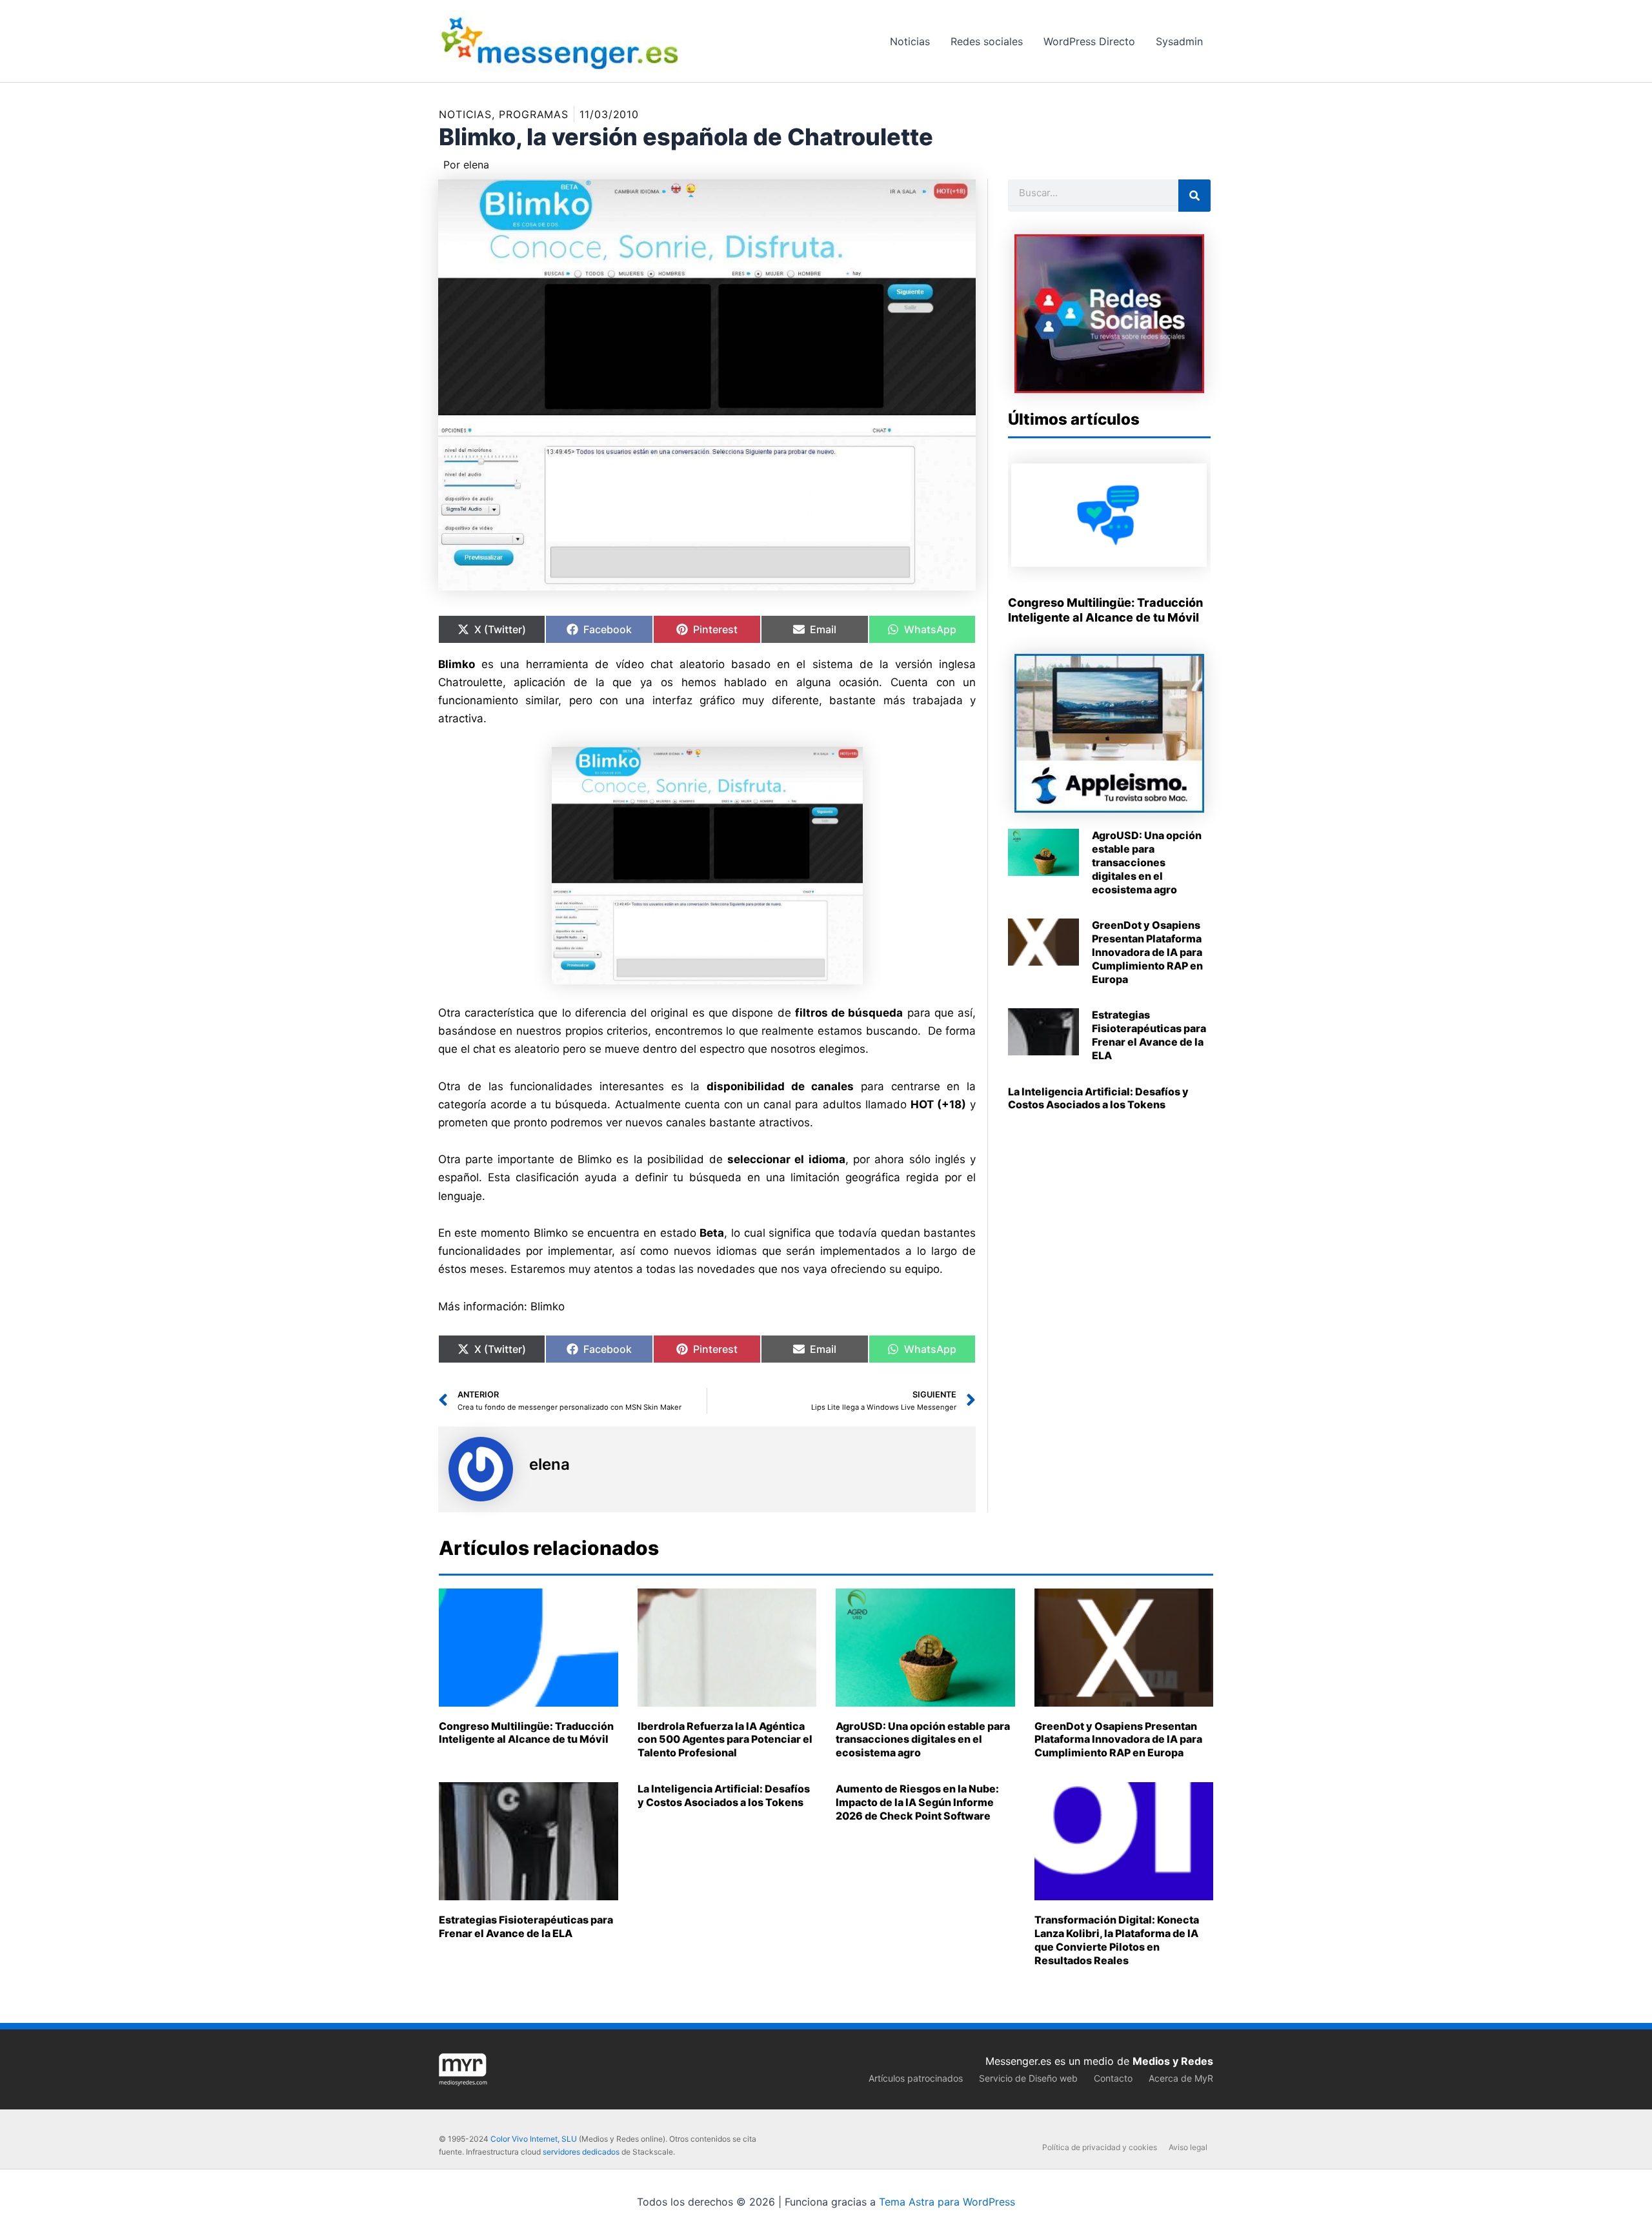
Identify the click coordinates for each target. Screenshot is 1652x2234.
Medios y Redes (1173, 2061)
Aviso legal (1188, 2147)
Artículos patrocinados (916, 2078)
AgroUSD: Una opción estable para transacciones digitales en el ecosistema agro (1147, 862)
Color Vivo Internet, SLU (534, 2139)
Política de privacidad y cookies (1100, 2147)
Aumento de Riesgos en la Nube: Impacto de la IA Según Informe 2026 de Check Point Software (917, 1802)
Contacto (1113, 2078)
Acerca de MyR (1181, 2078)
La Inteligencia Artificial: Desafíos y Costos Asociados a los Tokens (1098, 1098)
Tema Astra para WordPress (947, 2202)
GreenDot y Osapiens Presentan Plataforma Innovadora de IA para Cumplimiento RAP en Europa (1147, 952)
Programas (534, 114)
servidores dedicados (581, 2152)
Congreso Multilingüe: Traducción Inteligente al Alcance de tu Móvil (526, 1733)
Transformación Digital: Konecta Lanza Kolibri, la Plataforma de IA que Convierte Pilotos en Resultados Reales (1117, 1940)
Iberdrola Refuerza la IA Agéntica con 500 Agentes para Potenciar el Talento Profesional (725, 1740)
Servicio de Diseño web (1028, 2078)
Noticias (465, 114)
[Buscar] (1194, 196)
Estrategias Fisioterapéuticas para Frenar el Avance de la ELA (1149, 1035)
